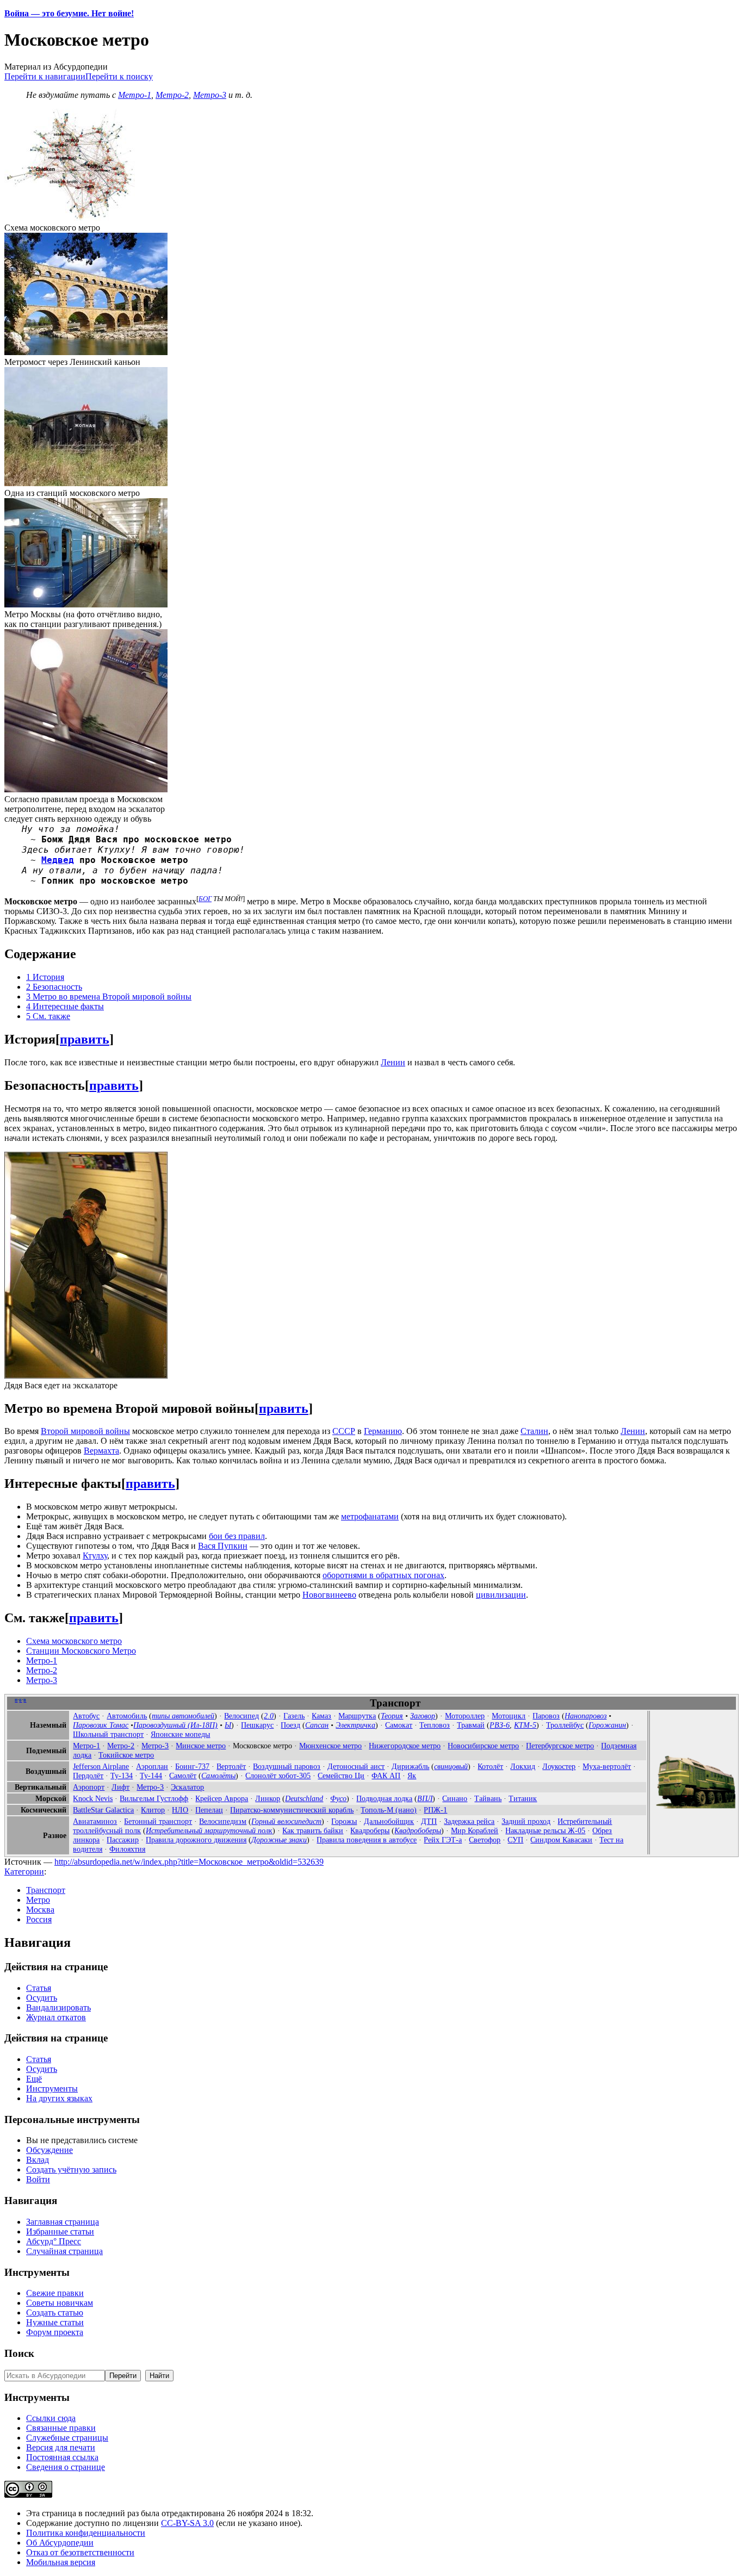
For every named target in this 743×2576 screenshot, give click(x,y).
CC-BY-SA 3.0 (187, 2523)
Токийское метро (126, 1755)
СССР (344, 1431)
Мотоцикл (509, 1716)
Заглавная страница (63, 2222)
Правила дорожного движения (196, 1840)
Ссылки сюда (51, 2418)
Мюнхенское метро (330, 1746)
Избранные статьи (60, 2232)
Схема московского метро (74, 1641)
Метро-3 (210, 95)
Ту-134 (122, 1776)
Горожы (344, 1821)
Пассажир (123, 1840)
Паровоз (546, 1716)
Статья (39, 1988)
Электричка (355, 1725)
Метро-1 (135, 95)
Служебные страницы (67, 2438)
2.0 (269, 1716)
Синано (455, 1798)
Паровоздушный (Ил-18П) (175, 1725)
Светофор (485, 1840)
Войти (38, 2179)
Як (412, 1776)
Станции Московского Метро (81, 1651)
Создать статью (55, 2313)
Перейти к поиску (119, 76)
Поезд (290, 1725)
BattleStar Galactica (103, 1810)
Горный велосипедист (286, 1821)
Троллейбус (565, 1725)
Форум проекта (55, 2332)
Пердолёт (88, 1776)
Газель (294, 1716)
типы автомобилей (183, 1716)
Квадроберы (370, 1830)
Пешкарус (257, 1725)
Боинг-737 (192, 1766)
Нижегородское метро (405, 1746)
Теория (392, 1716)
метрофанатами (370, 1516)
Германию (383, 1431)
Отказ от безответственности (80, 2552)
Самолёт (183, 1776)
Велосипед (242, 1716)
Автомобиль (127, 1716)
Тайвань (488, 1798)
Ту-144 (151, 1776)
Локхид (523, 1766)
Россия (39, 1919)
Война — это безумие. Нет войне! (69, 13)
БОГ (205, 899)
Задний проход (526, 1821)
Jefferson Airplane (101, 1766)
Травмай (471, 1725)
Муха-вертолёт (607, 1766)
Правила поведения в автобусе (367, 1840)
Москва (40, 1910)
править (85, 1039)
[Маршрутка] (695, 1810)
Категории (24, 1872)
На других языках (59, 2098)
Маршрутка (357, 1716)
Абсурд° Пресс (54, 2241)
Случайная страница (64, 2251)
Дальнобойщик (389, 1821)
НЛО (180, 1810)
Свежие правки (55, 2293)
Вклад (38, 2160)
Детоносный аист (356, 1766)
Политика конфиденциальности (86, 2533)
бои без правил (237, 1536)
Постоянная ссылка (62, 2457)
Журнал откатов (56, 2017)
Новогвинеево (329, 1595)
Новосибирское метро (483, 1746)
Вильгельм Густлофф (154, 1798)
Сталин (534, 1431)
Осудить (42, 1998)
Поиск (19, 2353)
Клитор (153, 1810)
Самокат (399, 1725)
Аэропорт (89, 1787)
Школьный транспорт (108, 1734)
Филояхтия (127, 1849)
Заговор (423, 1716)
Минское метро (201, 1746)
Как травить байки (313, 1830)
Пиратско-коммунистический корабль (292, 1810)
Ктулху (95, 1556)
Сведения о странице (66, 2467)
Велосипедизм (223, 1821)
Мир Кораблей (475, 1830)
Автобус (86, 1716)
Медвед (58, 860)
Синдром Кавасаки (561, 1840)
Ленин (393, 1062)
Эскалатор (187, 1787)
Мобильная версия (61, 2562)
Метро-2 (172, 95)
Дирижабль (410, 1766)
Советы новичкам (60, 2303)
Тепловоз (435, 1725)
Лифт (120, 1787)
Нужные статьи (55, 2322)
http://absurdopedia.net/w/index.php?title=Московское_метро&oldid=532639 (189, 1862)
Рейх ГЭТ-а (443, 1840)
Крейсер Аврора (222, 1798)
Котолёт (490, 1766)
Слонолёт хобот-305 (278, 1776)
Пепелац (209, 1810)
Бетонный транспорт (158, 1821)
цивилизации (501, 1595)
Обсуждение (49, 2150)
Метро (38, 1900)
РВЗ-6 (500, 1725)
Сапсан (317, 1725)
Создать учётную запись (71, 2170)
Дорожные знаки (279, 1840)
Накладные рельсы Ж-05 (545, 1830)
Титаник (523, 1798)
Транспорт (46, 1890)
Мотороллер (465, 1716)
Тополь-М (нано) (389, 1810)
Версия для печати (61, 2447)
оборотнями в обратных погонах (383, 1575)
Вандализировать (58, 2007)
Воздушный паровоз (287, 1766)
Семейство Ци (341, 1776)
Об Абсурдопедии (60, 2543)
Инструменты (52, 2088)
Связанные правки (61, 2428)
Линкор (268, 1798)
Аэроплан (152, 1766)
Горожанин (607, 1725)
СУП (515, 1840)
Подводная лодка (384, 1798)
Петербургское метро (560, 1746)
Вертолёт (231, 1766)
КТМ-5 (525, 1725)
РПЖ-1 (435, 1810)
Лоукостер (559, 1766)
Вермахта (101, 1451)
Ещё (34, 2079)
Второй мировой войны (85, 1431)
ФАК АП (386, 1776)
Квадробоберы (418, 1830)
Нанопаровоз (586, 1716)
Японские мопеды (180, 1734)
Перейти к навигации (45, 76)
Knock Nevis (93, 1798)
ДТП (429, 1821)
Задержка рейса (469, 1821)
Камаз (321, 1716)
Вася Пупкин (223, 1546)
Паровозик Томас (101, 1725)
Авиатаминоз (95, 1821)
